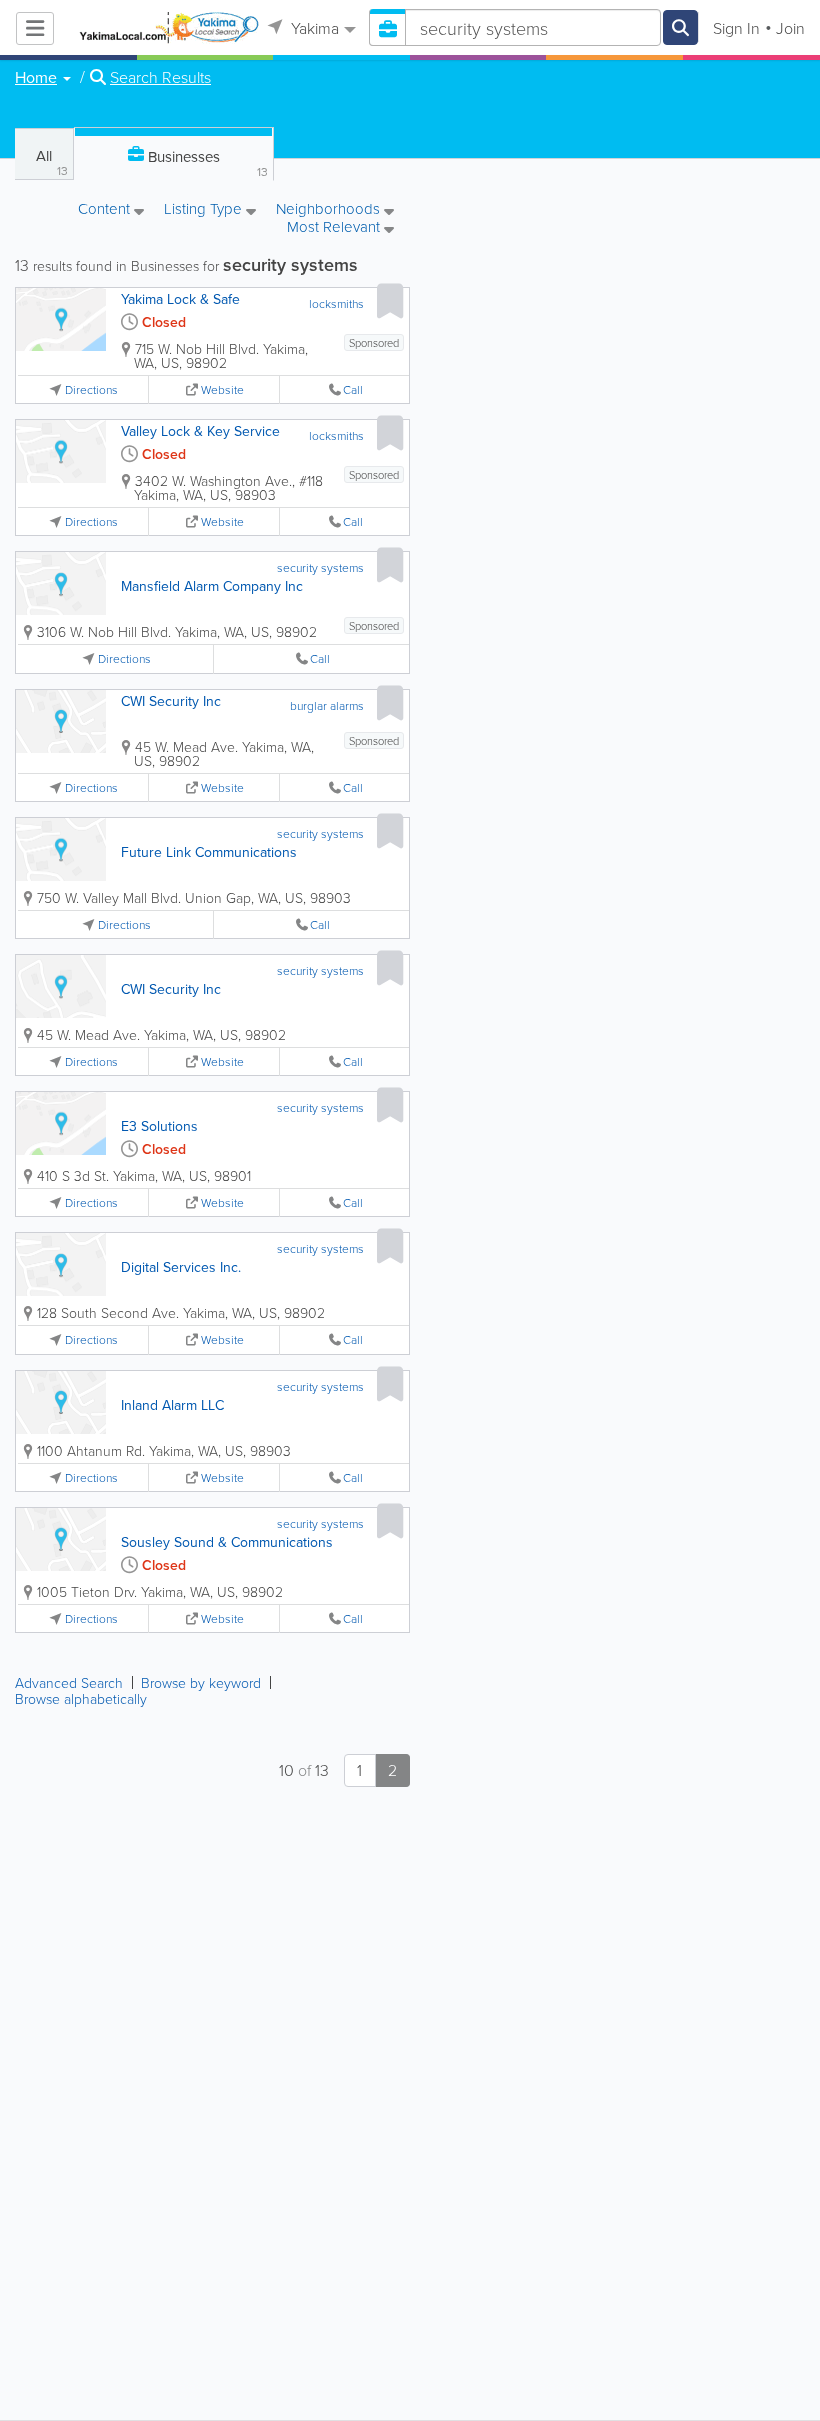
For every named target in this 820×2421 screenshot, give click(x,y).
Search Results (160, 77)
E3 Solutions (159, 1126)
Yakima (313, 28)
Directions (91, 389)
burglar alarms (327, 705)
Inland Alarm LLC (172, 1405)
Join (790, 28)
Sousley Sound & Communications (227, 1542)
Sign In (736, 28)
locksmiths (336, 303)
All (52, 162)
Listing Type (205, 210)
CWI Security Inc (171, 701)
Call (353, 389)
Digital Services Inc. (181, 1267)
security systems (320, 567)
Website (222, 389)
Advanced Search (69, 1682)
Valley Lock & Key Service (200, 431)
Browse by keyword (201, 1682)
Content (106, 210)
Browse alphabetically (81, 1698)
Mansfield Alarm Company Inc (212, 586)
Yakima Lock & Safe (180, 299)
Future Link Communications (209, 852)
